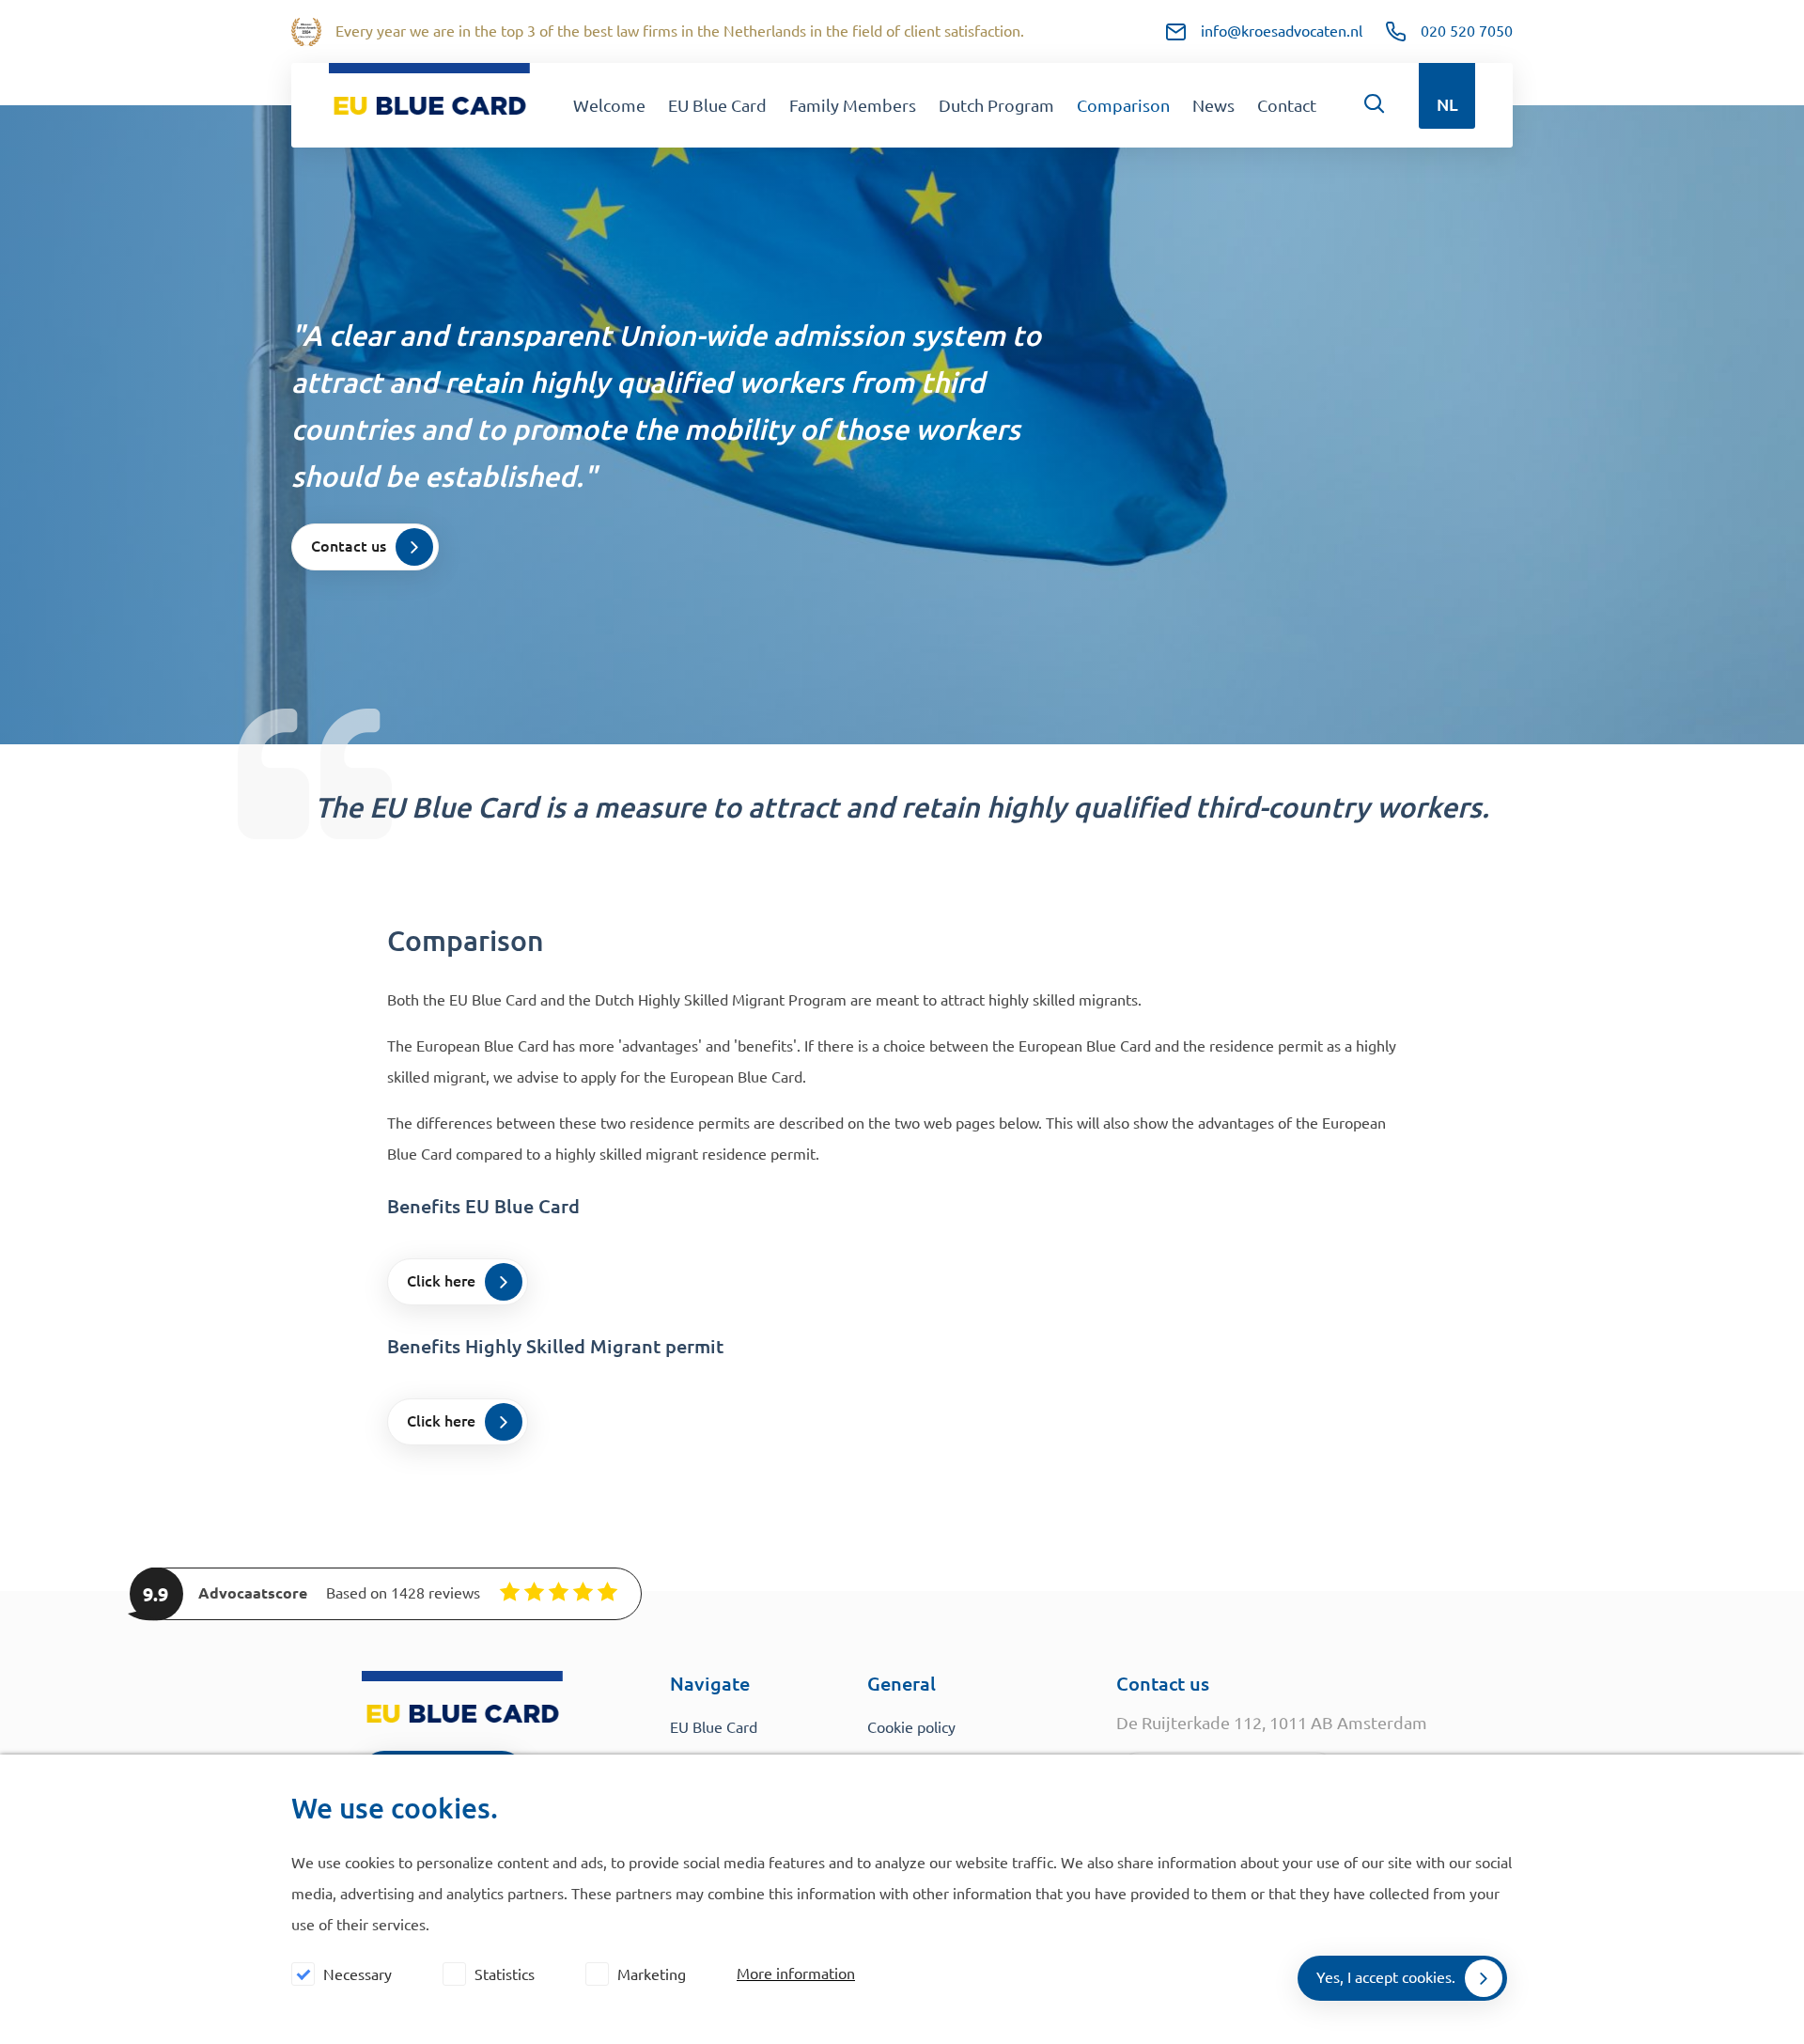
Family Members (853, 105)
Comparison (1123, 105)
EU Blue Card (717, 105)
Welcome (609, 105)
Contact (1287, 105)
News (1213, 105)
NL (1447, 104)
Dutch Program (996, 105)
